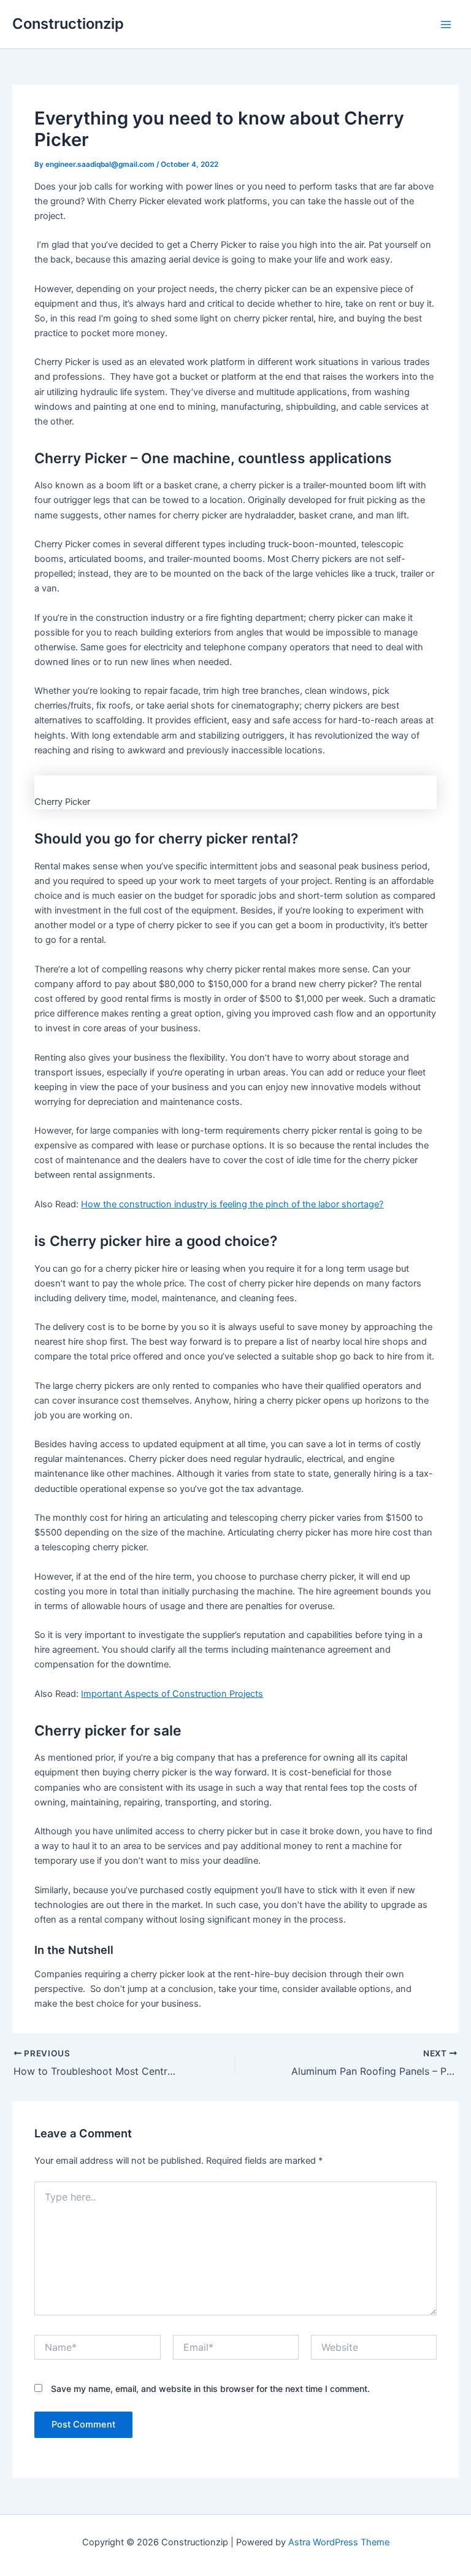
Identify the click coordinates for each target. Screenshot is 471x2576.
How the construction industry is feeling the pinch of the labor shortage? (232, 1204)
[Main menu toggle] (446, 25)
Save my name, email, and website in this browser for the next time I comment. (210, 2389)
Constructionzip (68, 24)
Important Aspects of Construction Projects (172, 1694)
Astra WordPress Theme (339, 2542)
